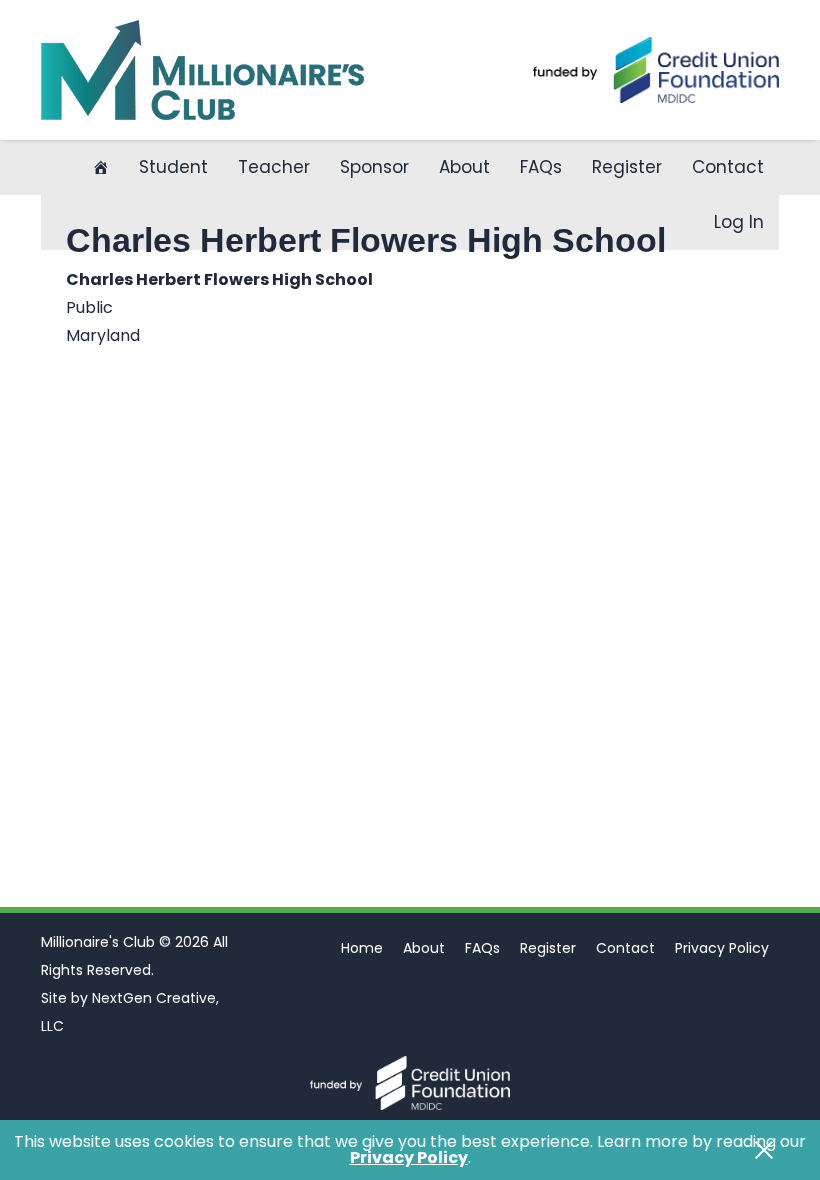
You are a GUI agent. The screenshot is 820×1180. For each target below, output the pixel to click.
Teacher (274, 167)
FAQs (541, 167)
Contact (728, 167)
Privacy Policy (722, 948)
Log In (739, 222)
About (464, 167)
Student (173, 167)
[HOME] (100, 167)
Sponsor (374, 167)
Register (627, 167)
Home (362, 948)
